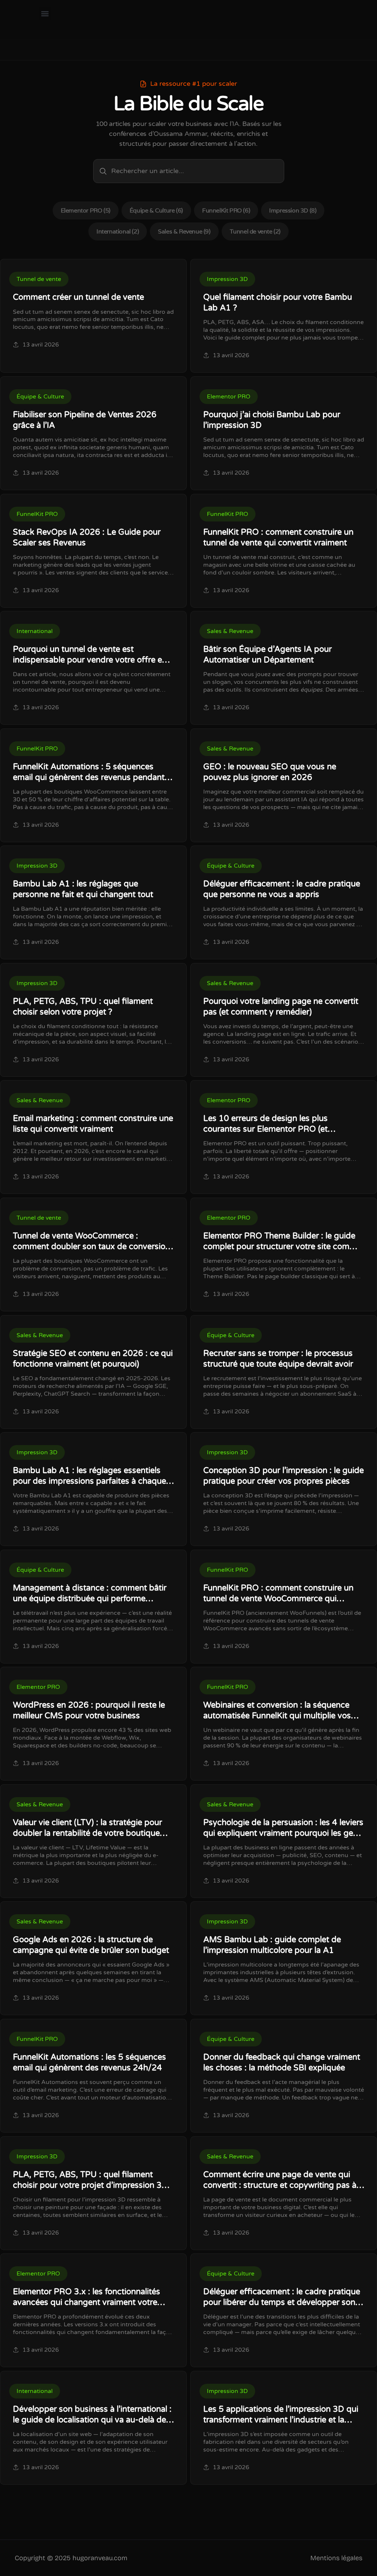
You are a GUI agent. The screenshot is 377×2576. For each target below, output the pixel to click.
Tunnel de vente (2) (255, 231)
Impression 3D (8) (293, 210)
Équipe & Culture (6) (156, 210)
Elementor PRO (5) (86, 210)
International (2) (118, 231)
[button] (45, 13)
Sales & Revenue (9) (184, 231)
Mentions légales (336, 2558)
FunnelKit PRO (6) (226, 210)
